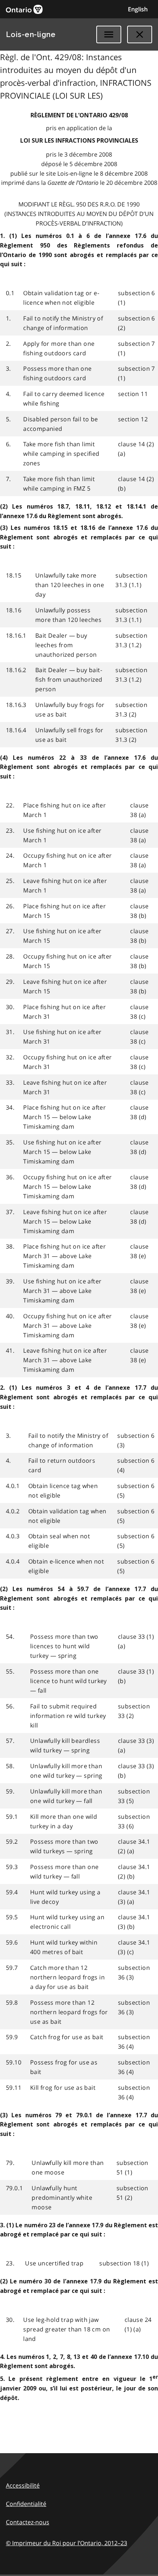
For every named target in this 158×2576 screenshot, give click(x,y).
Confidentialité (26, 2504)
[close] (140, 34)
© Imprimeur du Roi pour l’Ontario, (67, 2543)
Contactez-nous (28, 2522)
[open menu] (109, 34)
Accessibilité (23, 2485)
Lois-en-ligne (31, 34)
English (138, 9)
